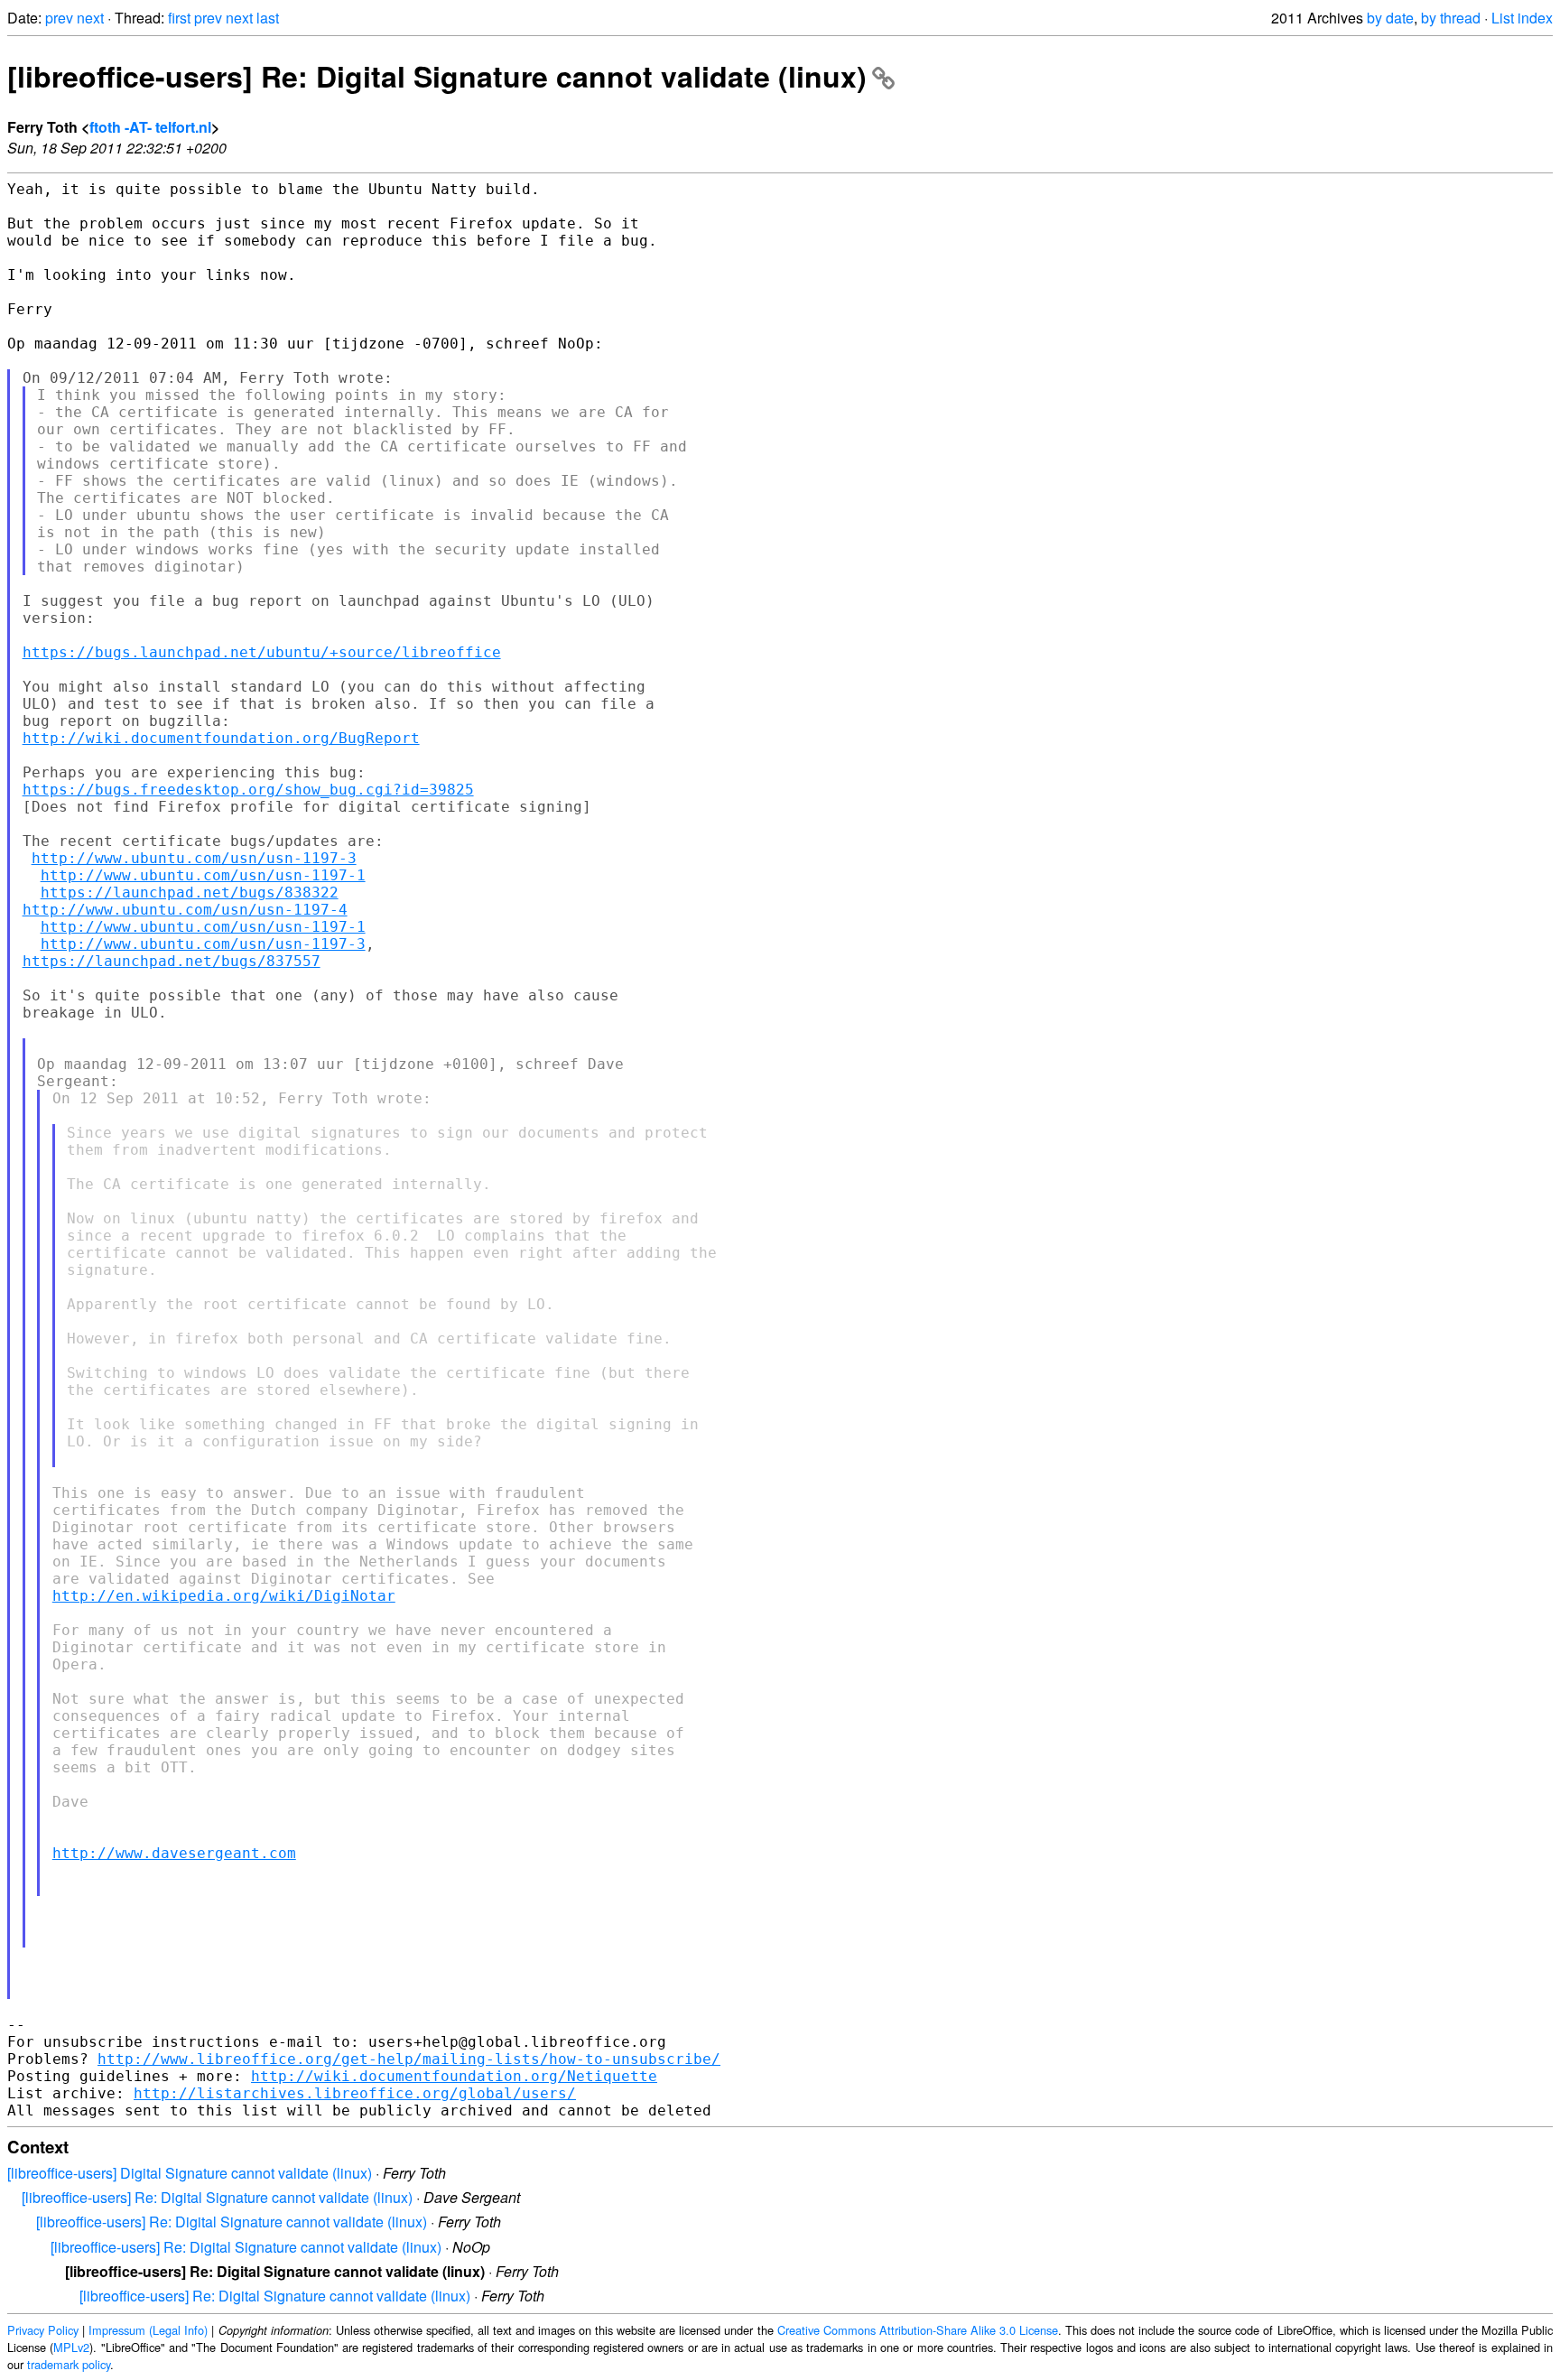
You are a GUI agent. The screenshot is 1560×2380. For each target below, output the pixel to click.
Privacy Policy (43, 2330)
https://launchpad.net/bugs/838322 (190, 892)
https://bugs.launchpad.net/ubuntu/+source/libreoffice (262, 652)
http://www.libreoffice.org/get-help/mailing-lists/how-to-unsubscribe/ (409, 2059)
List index (1522, 18)
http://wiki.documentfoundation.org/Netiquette (454, 2076)
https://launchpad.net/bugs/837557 (172, 961)
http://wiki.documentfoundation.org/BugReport (221, 738)
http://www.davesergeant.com (174, 1853)
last (268, 18)
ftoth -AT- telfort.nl (150, 127)
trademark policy (69, 2364)
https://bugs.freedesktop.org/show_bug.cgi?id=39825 (248, 790)
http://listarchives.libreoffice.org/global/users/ (355, 2093)
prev (59, 18)
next (90, 18)
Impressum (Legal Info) (148, 2330)
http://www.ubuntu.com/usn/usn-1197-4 (185, 910)
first (179, 18)
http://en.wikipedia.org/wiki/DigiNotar (224, 1596)
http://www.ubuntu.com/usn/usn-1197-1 (203, 875)
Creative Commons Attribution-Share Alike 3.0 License (918, 2330)
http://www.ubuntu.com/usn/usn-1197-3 (194, 858)
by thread (1451, 18)
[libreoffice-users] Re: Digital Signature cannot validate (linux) (437, 76)
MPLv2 (71, 2347)
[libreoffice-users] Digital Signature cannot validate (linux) (190, 2173)
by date (1390, 18)
